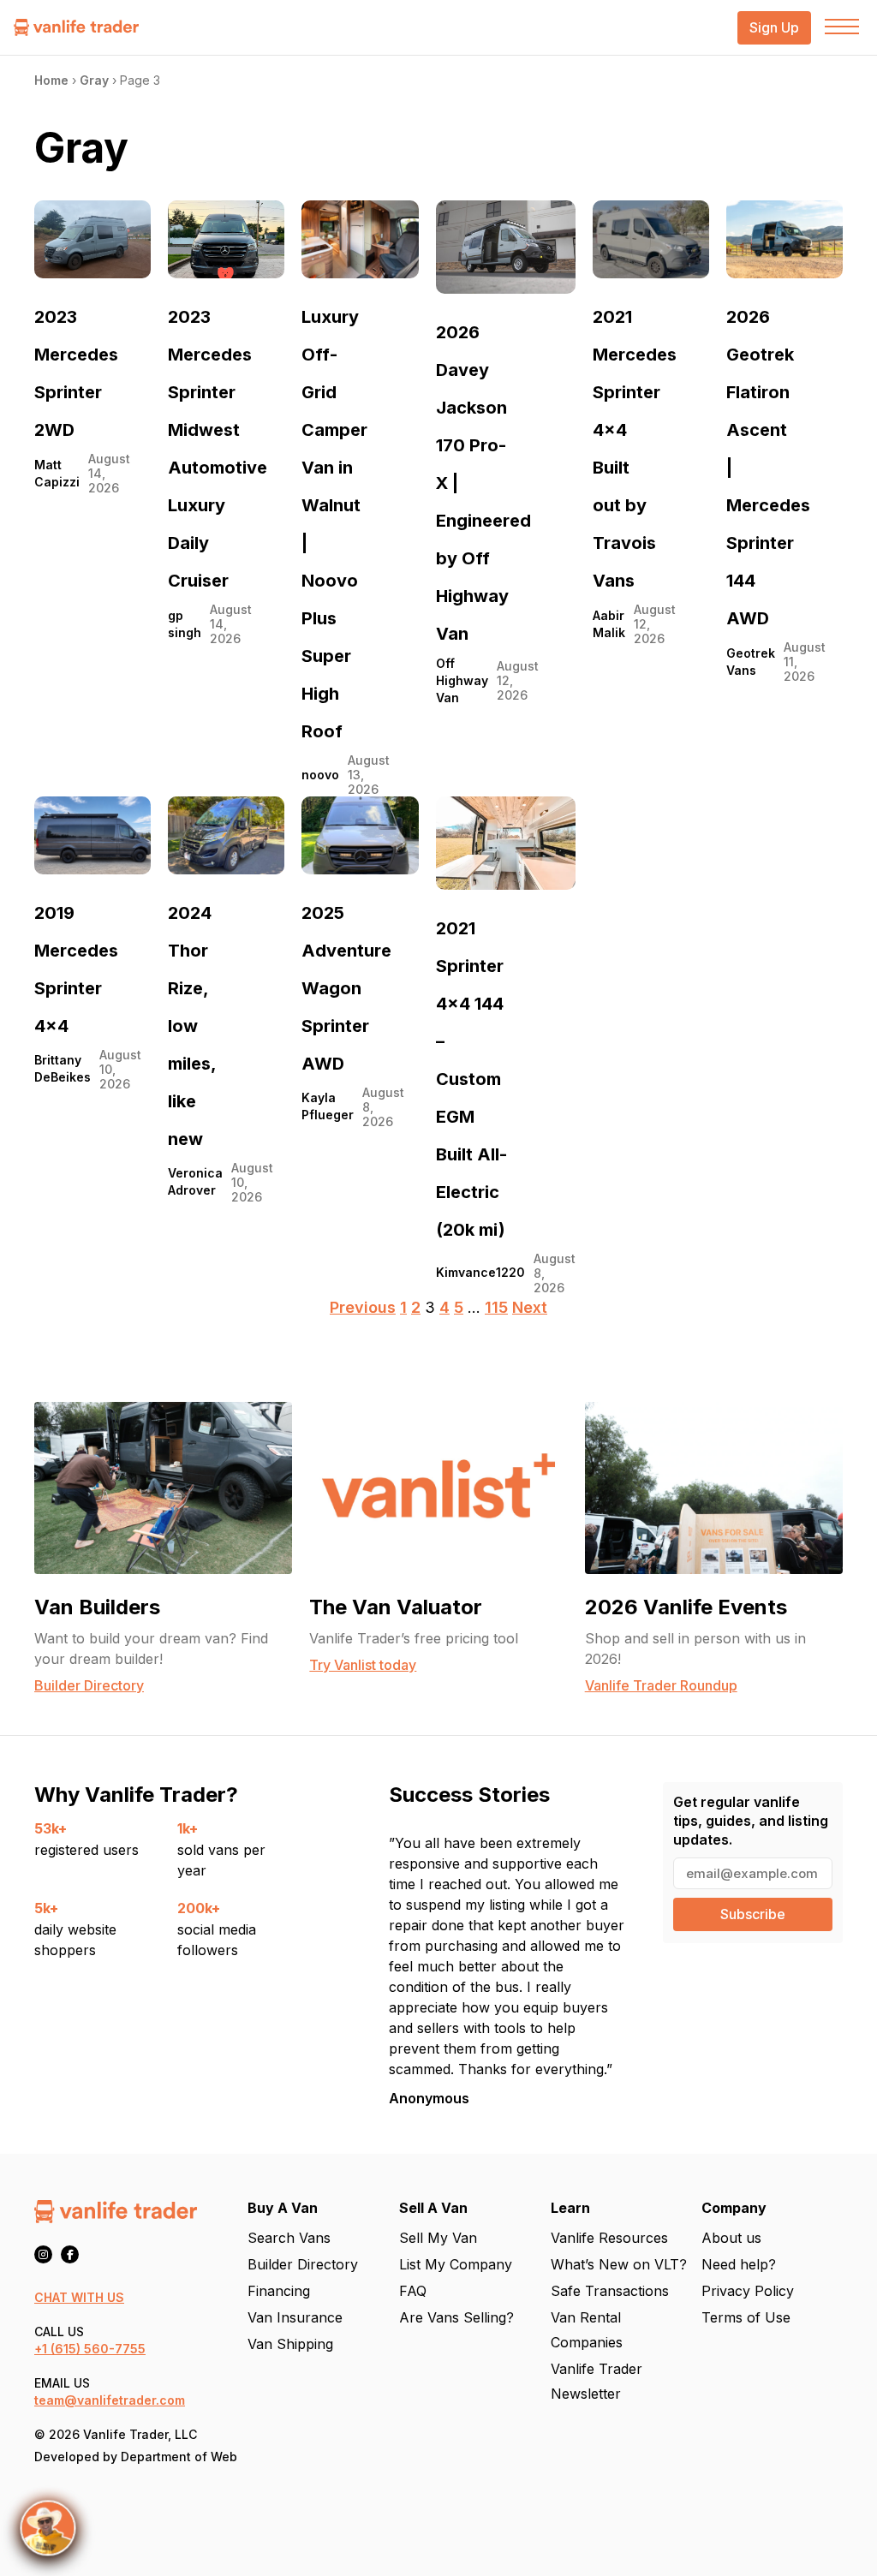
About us (731, 2238)
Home (51, 80)
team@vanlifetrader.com (110, 2400)
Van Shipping (290, 2344)
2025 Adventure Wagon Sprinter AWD (346, 988)
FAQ (413, 2291)
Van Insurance (295, 2317)
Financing (279, 2291)
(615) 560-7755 (98, 2349)
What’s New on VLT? (619, 2264)
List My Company (456, 2264)
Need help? (739, 2264)
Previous (363, 1307)
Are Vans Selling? (456, 2317)
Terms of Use (746, 2317)
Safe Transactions (610, 2291)
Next (530, 1307)
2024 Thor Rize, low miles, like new (192, 1026)
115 (496, 1307)
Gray (94, 80)
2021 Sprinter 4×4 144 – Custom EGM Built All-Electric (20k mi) (471, 1079)
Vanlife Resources (609, 2238)
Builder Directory (303, 2264)
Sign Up (774, 28)
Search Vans (289, 2238)
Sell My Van (438, 2238)
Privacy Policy (748, 2291)
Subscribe (753, 1914)
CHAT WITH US (79, 2297)
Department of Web (179, 2457)
